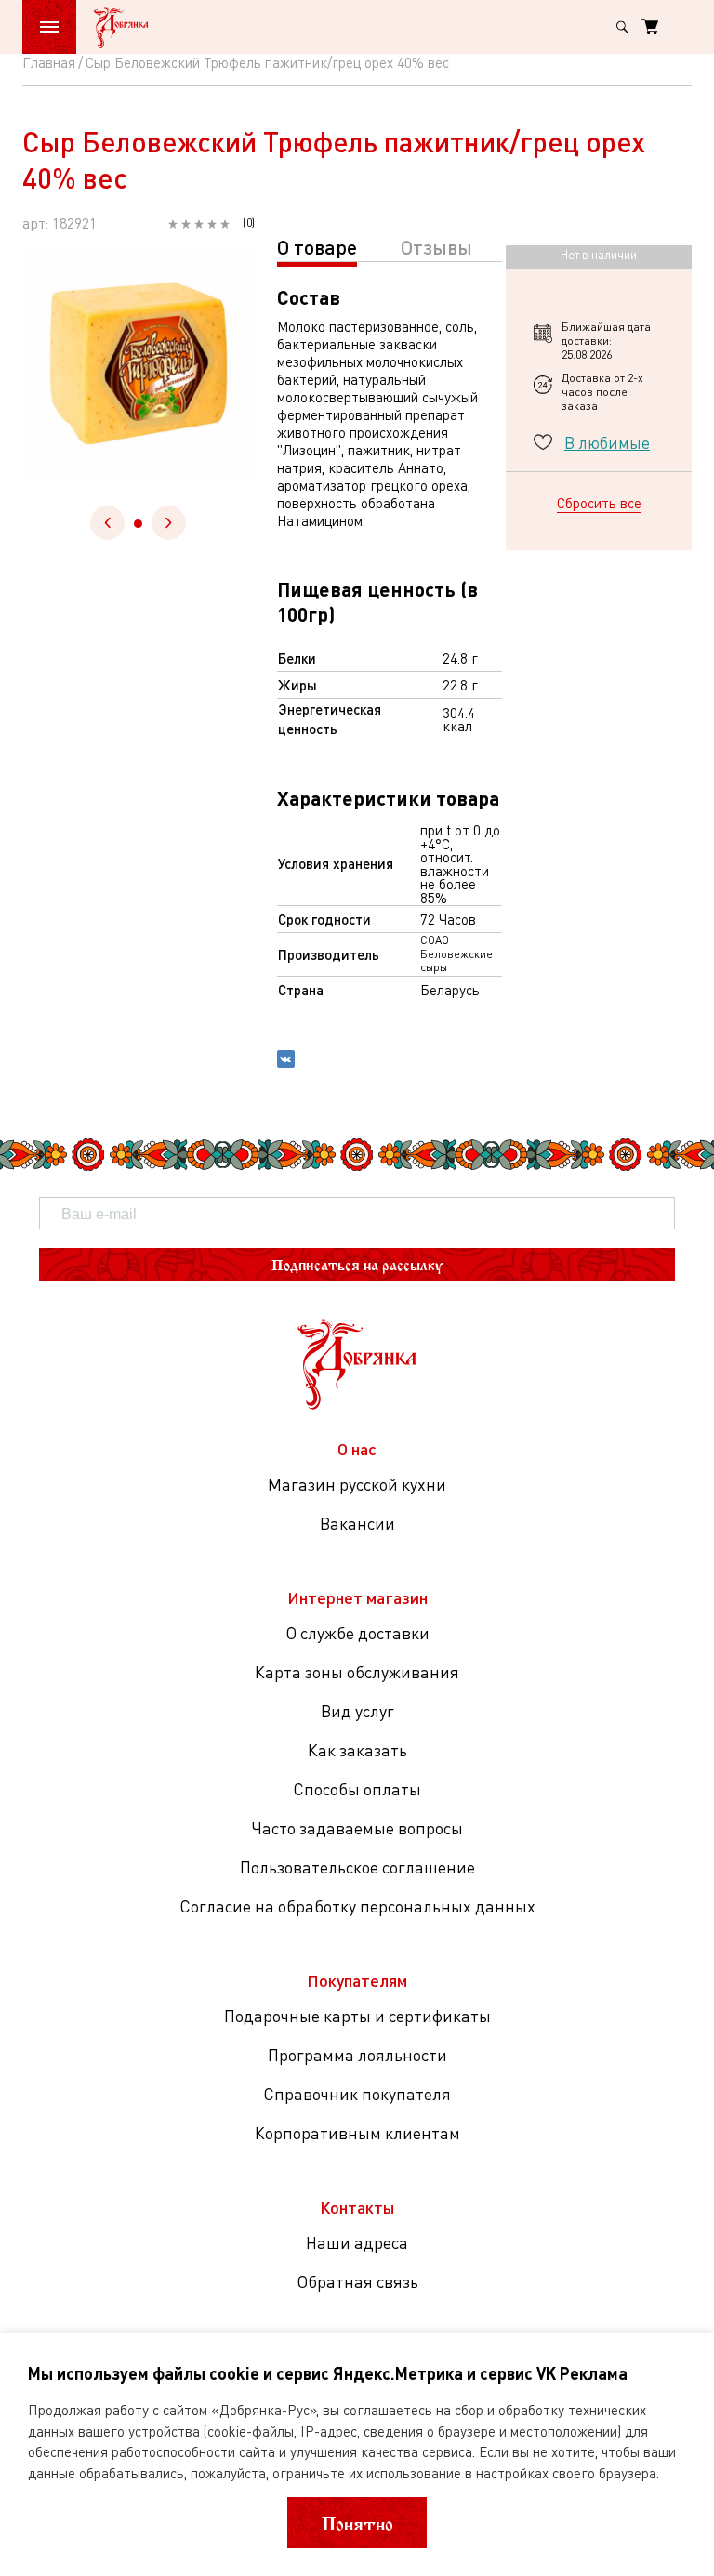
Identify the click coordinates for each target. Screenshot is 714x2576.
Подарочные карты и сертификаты (357, 2016)
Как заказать (357, 1750)
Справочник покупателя (357, 2094)
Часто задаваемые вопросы (357, 1828)
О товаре (317, 247)
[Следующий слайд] (169, 523)
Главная (49, 62)
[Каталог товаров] (49, 27)
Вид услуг (357, 1711)
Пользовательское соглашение (357, 1867)
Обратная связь (357, 2281)
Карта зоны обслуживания (357, 1672)
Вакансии (357, 1523)
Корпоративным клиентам (357, 2133)
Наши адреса (357, 2242)
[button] (138, 524)
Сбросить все (599, 503)
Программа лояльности (357, 2055)
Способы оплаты (357, 1789)
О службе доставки (357, 1633)
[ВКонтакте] (286, 1061)
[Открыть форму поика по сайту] (622, 27)
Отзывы (436, 247)
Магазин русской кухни (357, 1484)
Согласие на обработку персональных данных (357, 1906)
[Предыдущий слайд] (107, 523)
